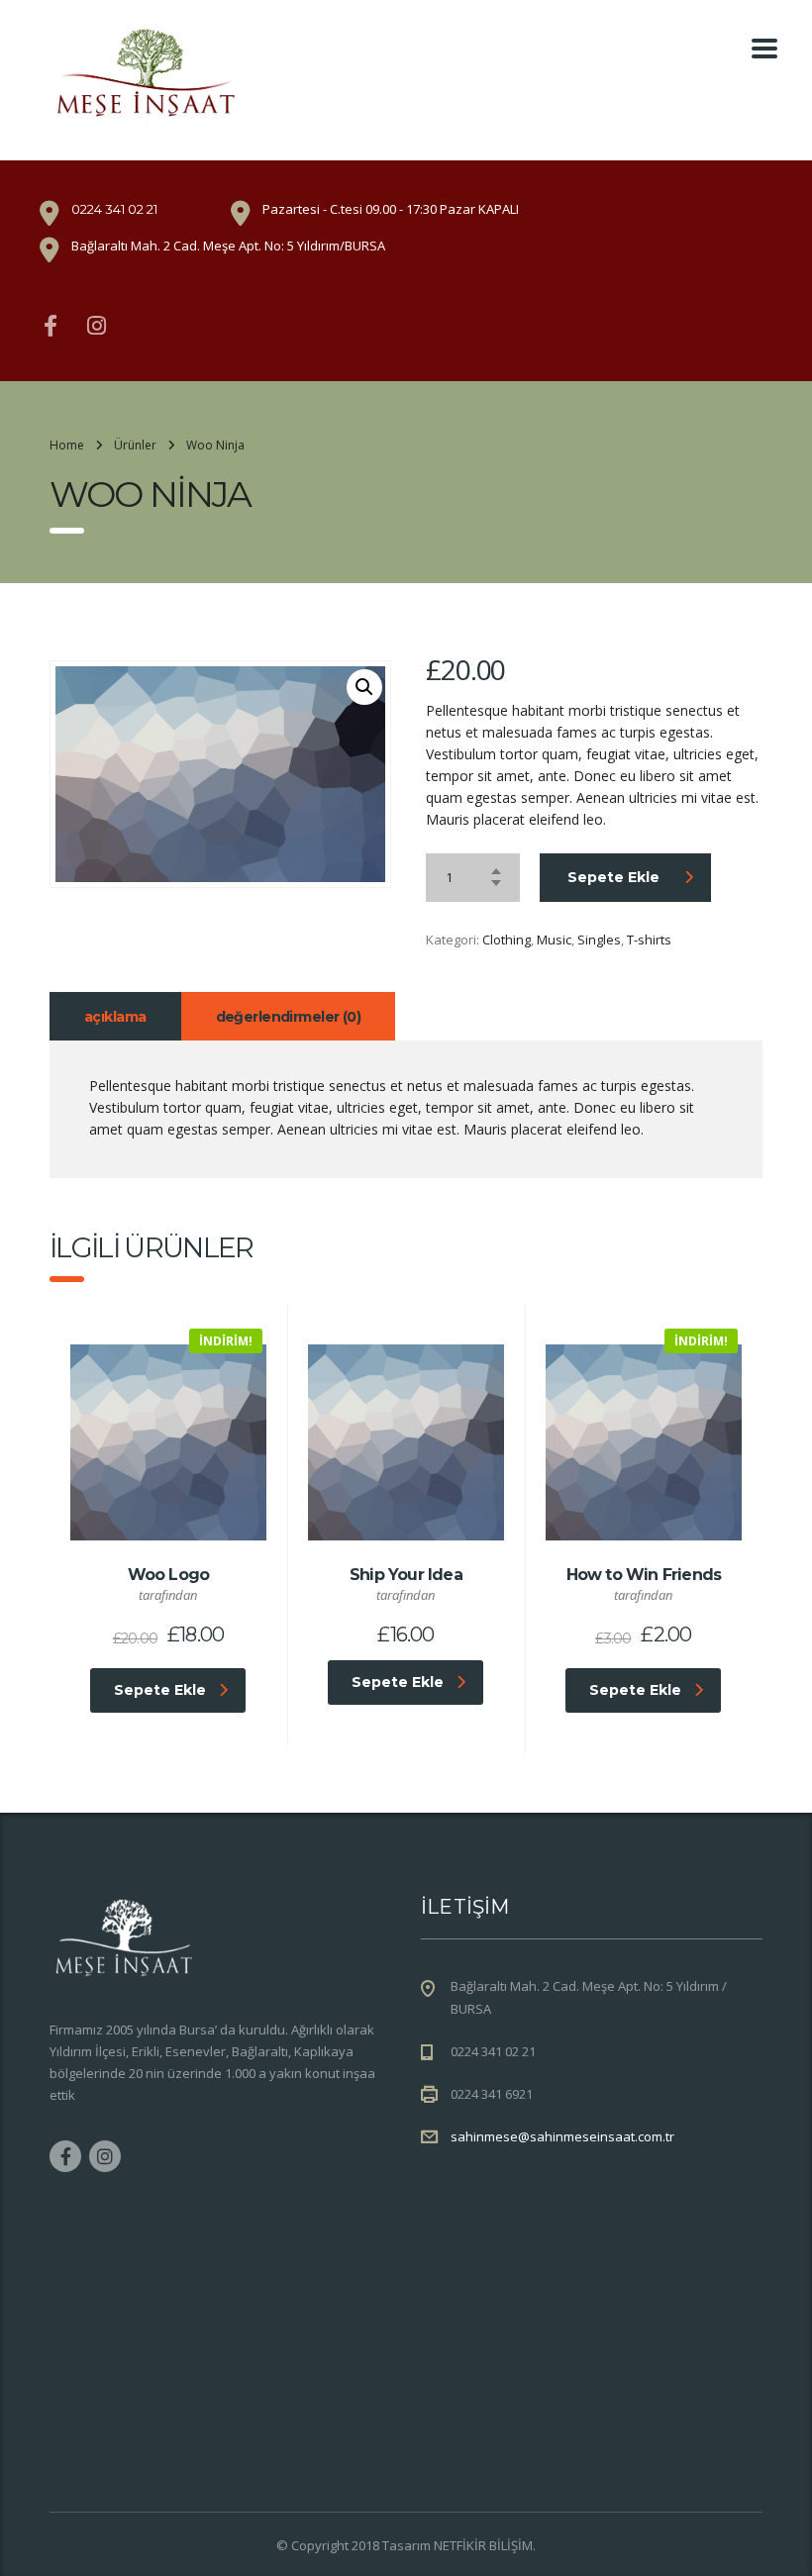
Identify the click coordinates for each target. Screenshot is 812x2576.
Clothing (507, 940)
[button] (364, 687)
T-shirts (649, 940)
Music (554, 940)
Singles (599, 940)
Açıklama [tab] (115, 1017)
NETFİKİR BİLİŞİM (483, 2545)
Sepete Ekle (613, 877)
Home (67, 445)
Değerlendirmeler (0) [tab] (289, 1017)
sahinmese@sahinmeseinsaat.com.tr (562, 2136)
